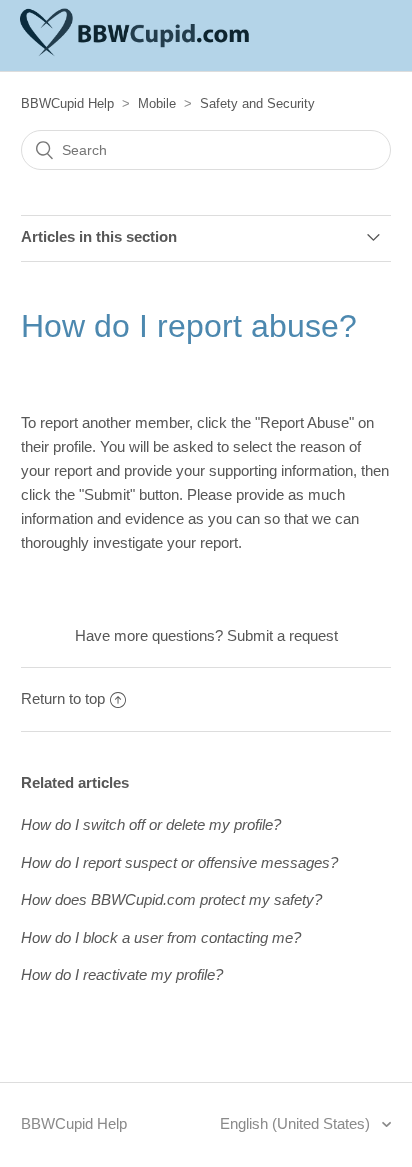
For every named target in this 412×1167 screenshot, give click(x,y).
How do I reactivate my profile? (122, 974)
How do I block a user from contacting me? (161, 937)
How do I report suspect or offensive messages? (179, 862)
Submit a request (282, 635)
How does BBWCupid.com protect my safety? (171, 899)
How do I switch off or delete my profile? (151, 824)
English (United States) (297, 1123)
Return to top (63, 698)
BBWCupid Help (67, 103)
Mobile (157, 103)
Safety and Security (257, 103)
